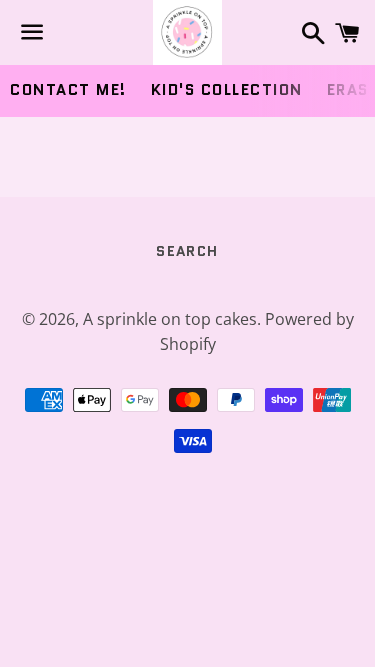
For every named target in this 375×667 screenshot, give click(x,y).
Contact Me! (68, 90)
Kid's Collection (227, 90)
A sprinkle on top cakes (170, 319)
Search (187, 251)
